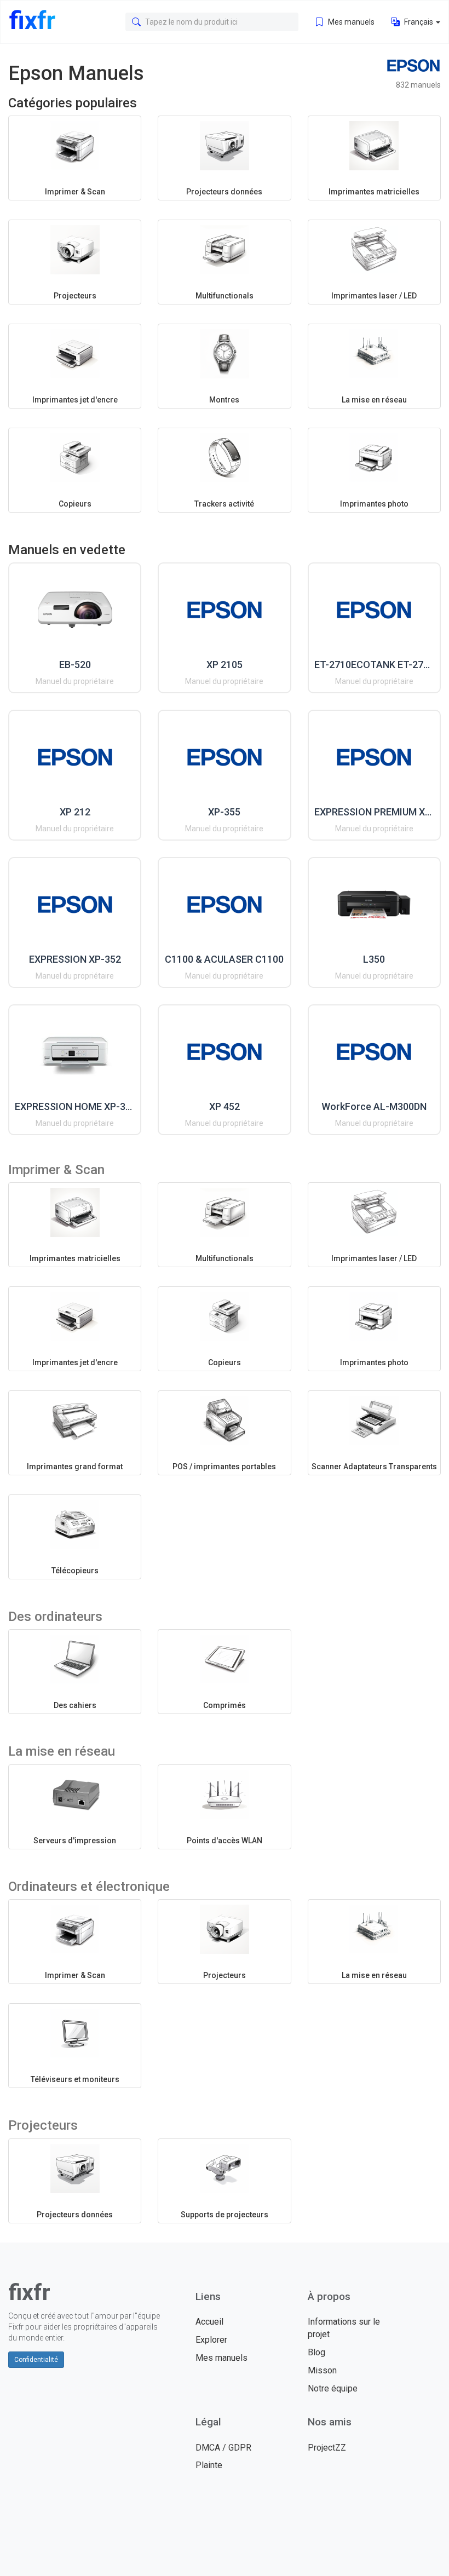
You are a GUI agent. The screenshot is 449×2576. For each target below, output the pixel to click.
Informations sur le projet (344, 2328)
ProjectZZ (327, 2448)
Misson (322, 2370)
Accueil (209, 2322)
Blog (316, 2352)
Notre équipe (333, 2388)
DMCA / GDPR (223, 2448)
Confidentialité (36, 2360)
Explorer (211, 2340)
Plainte (209, 2465)
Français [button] (419, 22)
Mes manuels (350, 22)
